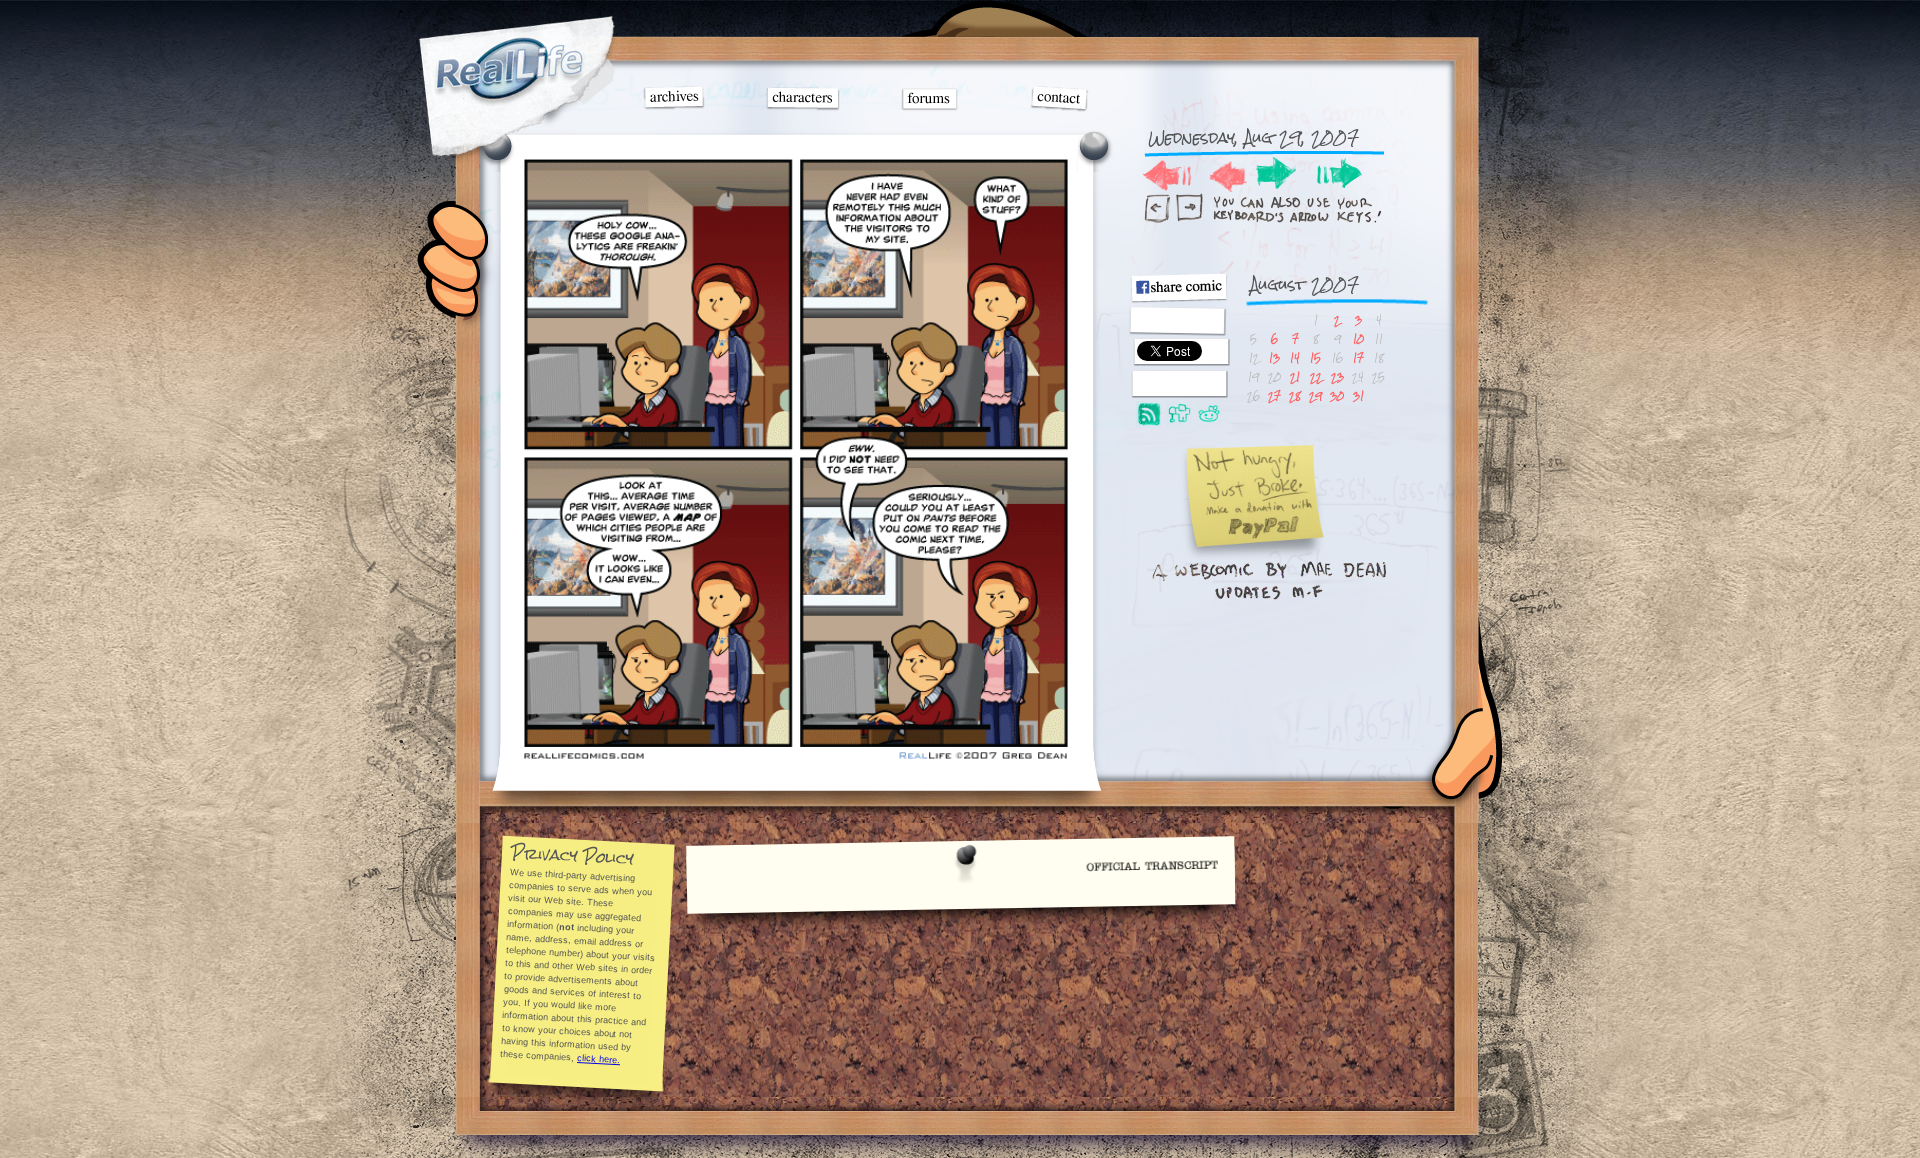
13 (1274, 357)
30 (1337, 395)
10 (1358, 338)
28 (1295, 395)
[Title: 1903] (796, 761)
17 (1358, 357)
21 (1295, 376)
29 (1315, 395)
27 (1274, 395)
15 (1315, 357)
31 (1358, 395)
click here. (598, 1059)
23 (1337, 376)
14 (1295, 357)
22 (1316, 376)
